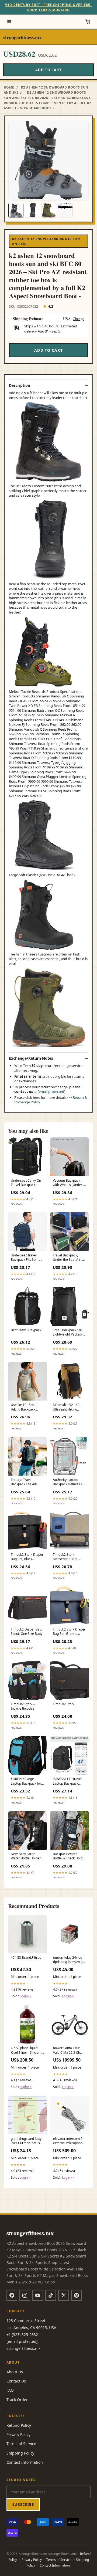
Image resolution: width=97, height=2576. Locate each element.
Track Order (17, 2400)
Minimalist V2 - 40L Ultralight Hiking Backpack (67, 1407)
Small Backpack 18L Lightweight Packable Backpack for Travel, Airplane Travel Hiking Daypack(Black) (69, 1333)
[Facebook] (12, 2295)
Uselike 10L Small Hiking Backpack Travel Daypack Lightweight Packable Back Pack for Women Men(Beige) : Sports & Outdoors (27, 1407)
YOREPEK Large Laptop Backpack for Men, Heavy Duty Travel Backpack (26, 1781)
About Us (15, 2372)
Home (9, 87)
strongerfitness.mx (22, 37)
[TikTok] (51, 2295)
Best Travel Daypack (26, 1330)
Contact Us (16, 2381)
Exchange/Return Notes (31, 1058)
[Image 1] (16, 210)
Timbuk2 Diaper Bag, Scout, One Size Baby (27, 1632)
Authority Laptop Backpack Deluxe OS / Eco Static (69, 1482)
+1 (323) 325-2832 (22, 2335)
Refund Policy (19, 2425)
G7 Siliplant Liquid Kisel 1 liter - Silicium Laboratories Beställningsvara (26, 2050)
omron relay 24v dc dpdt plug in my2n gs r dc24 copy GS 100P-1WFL (70, 1960)
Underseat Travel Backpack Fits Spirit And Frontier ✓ (25, 1258)
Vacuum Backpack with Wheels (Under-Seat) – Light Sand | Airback (68, 1183)
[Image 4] (65, 210)
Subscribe (23, 2504)
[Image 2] (32, 210)
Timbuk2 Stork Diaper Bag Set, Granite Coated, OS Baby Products (69, 1632)
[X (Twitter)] (64, 2295)
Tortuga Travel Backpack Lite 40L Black (24, 1482)
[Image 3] (49, 210)
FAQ (10, 2390)
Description (20, 385)
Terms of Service (21, 2444)
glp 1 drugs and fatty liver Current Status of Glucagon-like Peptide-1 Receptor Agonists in (27, 2141)
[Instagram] (25, 2295)
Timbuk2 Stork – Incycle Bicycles (23, 1706)
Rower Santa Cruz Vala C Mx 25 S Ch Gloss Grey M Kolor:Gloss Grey (67, 2050)
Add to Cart (48, 70)
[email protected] (51, 1092)
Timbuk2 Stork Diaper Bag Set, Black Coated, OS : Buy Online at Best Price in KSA (27, 1557)
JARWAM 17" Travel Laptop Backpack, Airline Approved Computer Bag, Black (69, 1781)
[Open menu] (9, 22)
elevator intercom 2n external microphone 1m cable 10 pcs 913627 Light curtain (69, 2141)
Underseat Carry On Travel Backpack (26, 1183)
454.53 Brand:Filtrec (26, 1958)
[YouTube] (38, 2295)
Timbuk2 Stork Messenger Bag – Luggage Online (66, 1557)
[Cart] (88, 22)
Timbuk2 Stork (64, 1704)
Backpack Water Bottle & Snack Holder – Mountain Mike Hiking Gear (69, 1856)
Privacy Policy (18, 2434)
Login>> (26, 1996)
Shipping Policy (20, 2453)
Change (78, 319)
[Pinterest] (77, 2295)
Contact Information (25, 2462)
